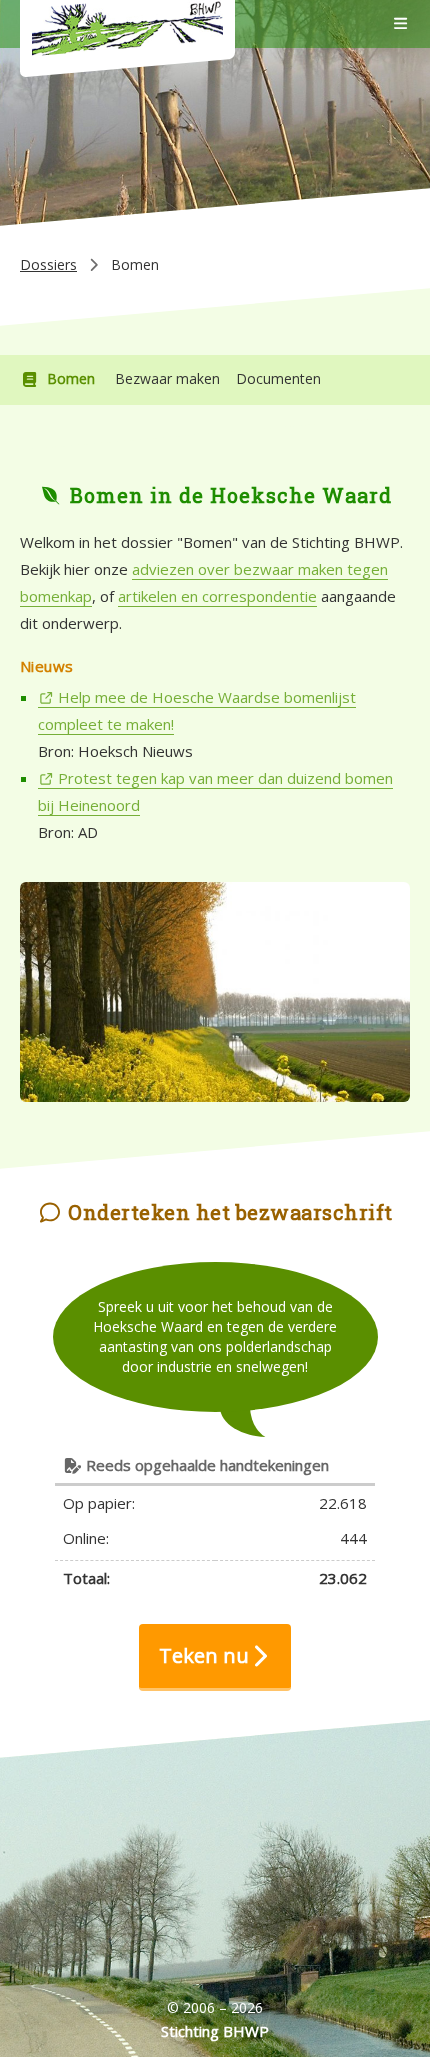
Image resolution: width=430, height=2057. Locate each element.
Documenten (278, 378)
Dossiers (48, 264)
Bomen (71, 378)
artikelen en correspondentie (217, 596)
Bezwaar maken (167, 378)
